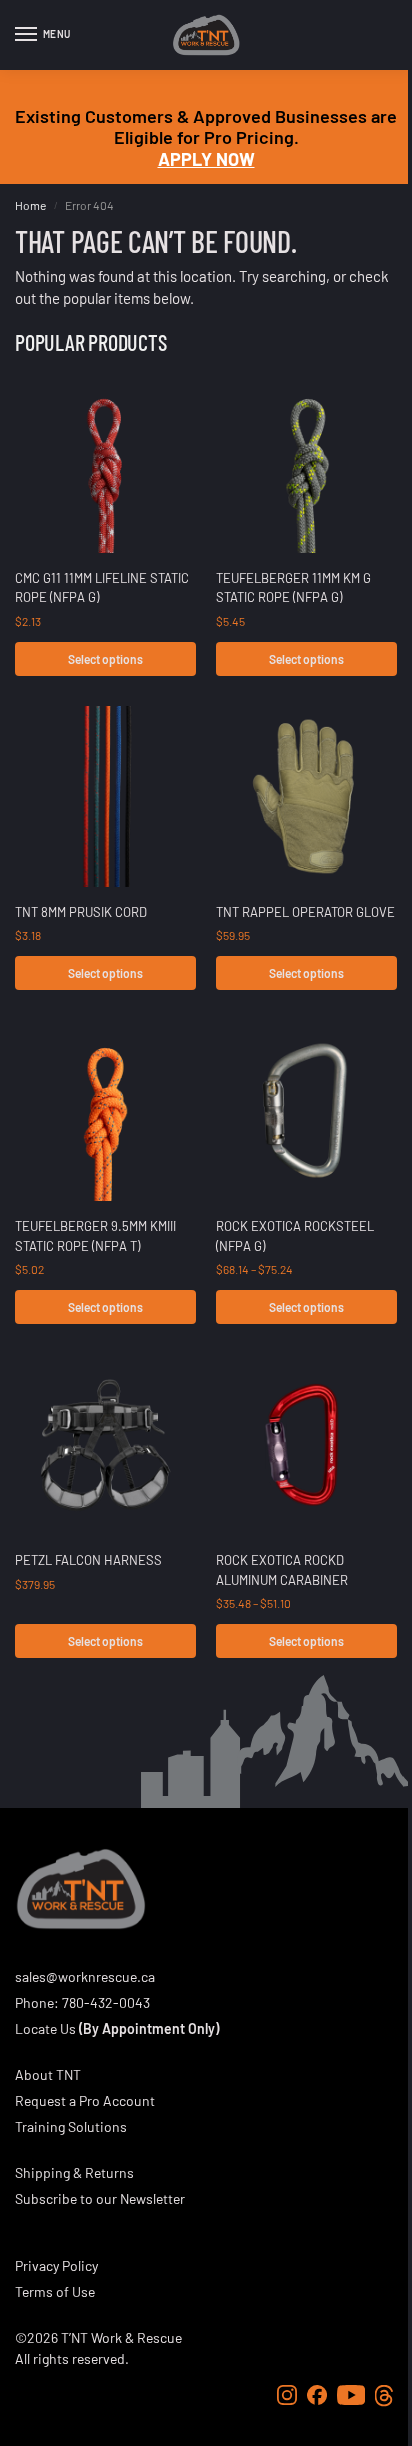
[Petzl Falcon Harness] (105, 1444)
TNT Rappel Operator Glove (305, 912)
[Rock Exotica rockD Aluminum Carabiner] (306, 1444)
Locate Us (45, 2028)
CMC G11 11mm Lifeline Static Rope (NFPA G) (102, 588)
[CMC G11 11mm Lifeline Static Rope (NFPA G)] (105, 462)
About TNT (48, 2074)
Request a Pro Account (85, 2100)
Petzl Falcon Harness (88, 1560)
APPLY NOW (206, 159)
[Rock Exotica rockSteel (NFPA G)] (306, 1110)
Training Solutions (71, 2126)
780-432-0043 (106, 2002)
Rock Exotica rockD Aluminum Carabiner (282, 1570)
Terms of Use (55, 2291)
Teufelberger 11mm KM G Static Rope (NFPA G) (293, 588)
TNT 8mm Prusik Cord (81, 912)
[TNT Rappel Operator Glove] (306, 796)
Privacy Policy (56, 2265)
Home (30, 205)
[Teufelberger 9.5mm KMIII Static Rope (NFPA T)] (105, 1110)
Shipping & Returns (74, 2172)
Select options (105, 659)
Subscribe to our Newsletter (100, 2198)
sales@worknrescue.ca (85, 1976)
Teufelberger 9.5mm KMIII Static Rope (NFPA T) (95, 1236)
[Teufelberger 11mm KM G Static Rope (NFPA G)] (306, 462)
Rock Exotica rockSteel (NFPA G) (295, 1236)
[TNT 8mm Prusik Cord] (105, 796)
